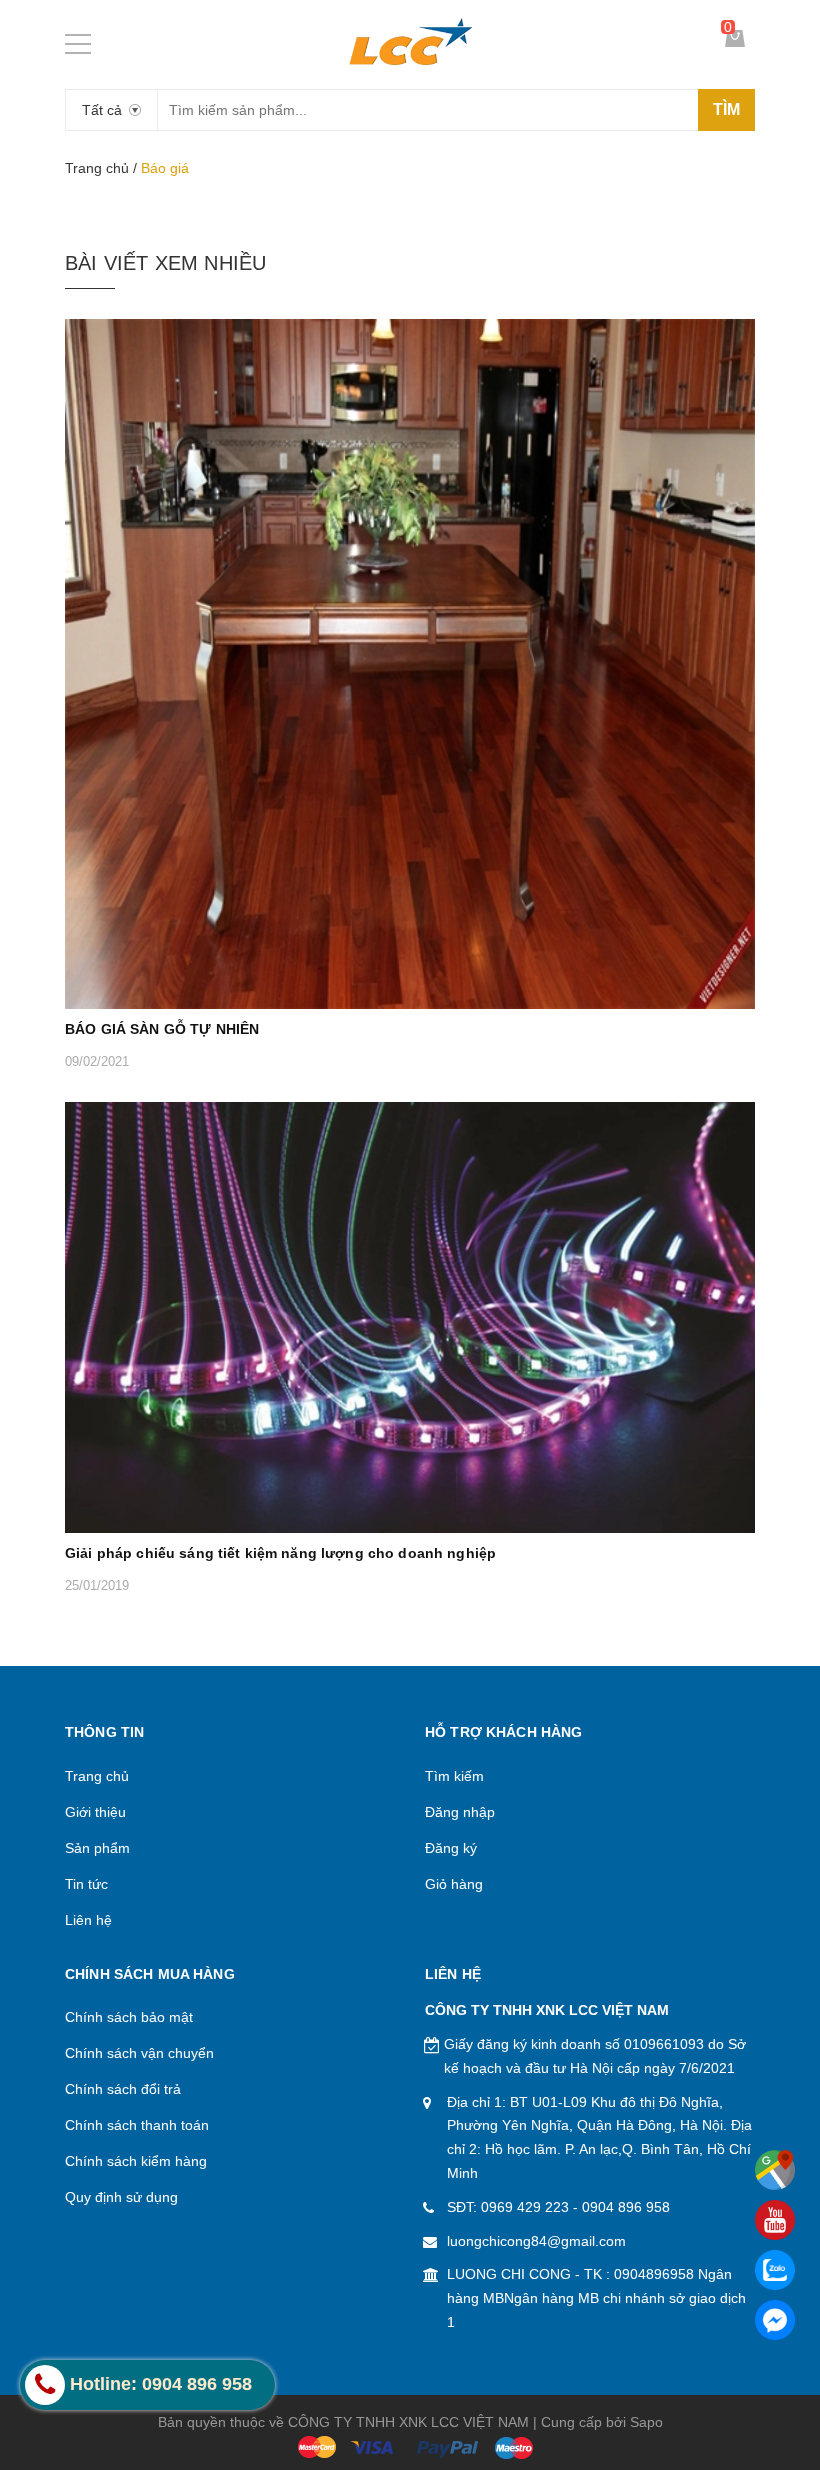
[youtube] (775, 2220)
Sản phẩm (97, 1848)
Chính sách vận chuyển (139, 2053)
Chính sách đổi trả (123, 2089)
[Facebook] (775, 2320)
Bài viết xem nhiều (165, 263)
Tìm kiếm (454, 1776)
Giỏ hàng (454, 1884)
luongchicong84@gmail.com (536, 2241)
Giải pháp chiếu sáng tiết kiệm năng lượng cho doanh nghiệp (280, 1553)
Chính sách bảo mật (129, 2017)
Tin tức (86, 1884)
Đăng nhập (460, 1812)
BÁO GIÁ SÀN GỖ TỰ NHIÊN (162, 1029)
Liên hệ (88, 1920)
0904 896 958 (626, 2207)
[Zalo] (775, 2270)
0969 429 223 (525, 2207)
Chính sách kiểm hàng (136, 2161)
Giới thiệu (95, 1812)
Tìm (726, 109)
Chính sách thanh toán (137, 2125)
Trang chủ (97, 168)
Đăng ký (451, 1848)
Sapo (646, 2422)
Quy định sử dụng (121, 2197)
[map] (775, 2170)
